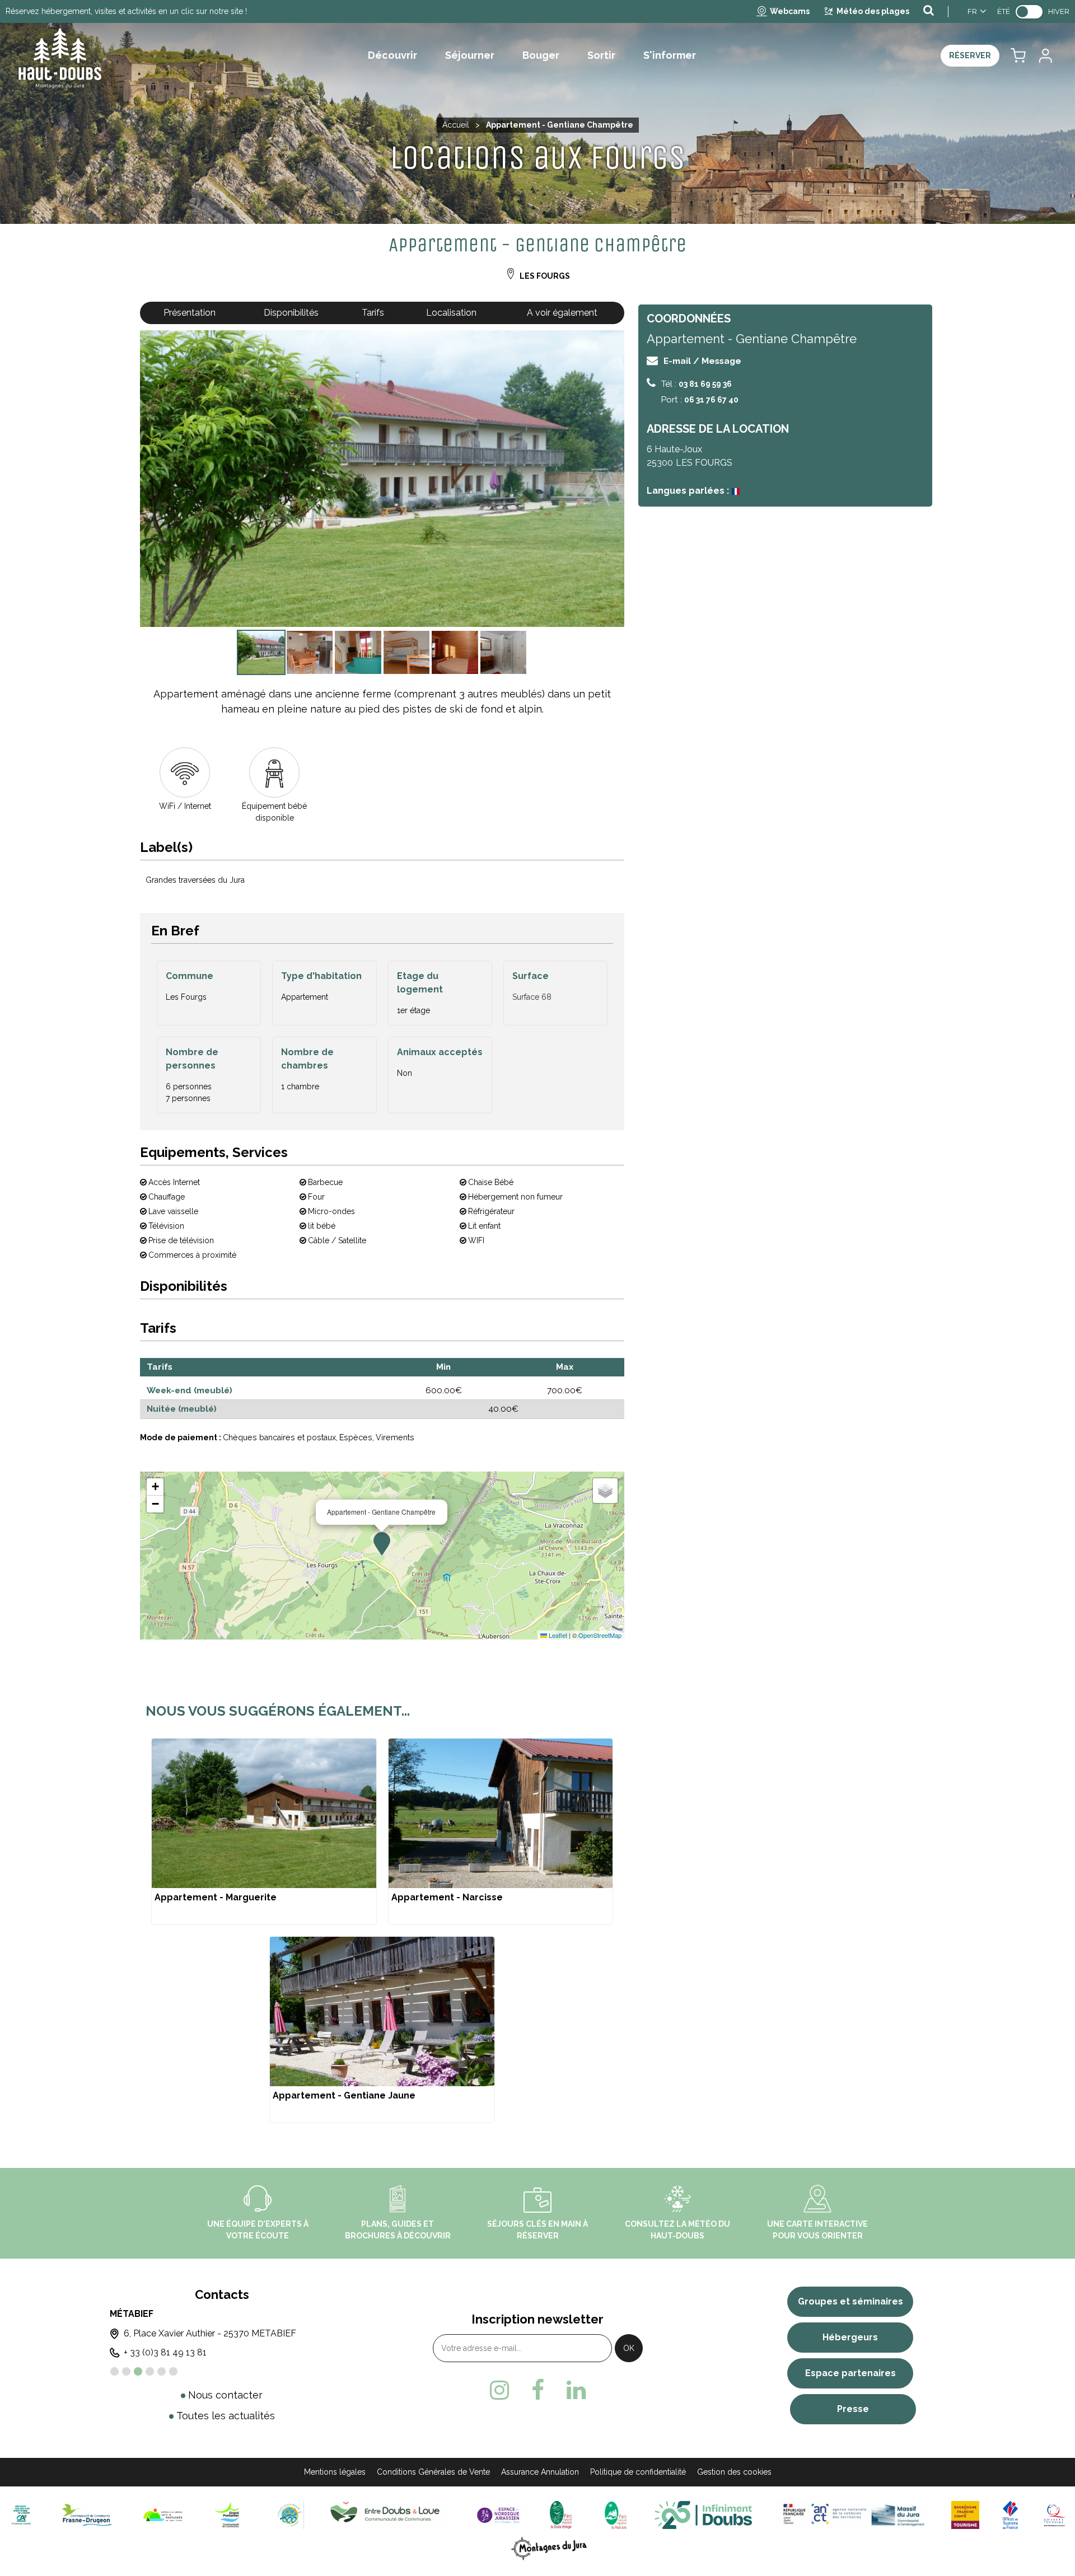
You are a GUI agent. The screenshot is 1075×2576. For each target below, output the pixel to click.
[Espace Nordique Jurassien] (498, 2514)
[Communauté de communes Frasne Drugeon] (87, 2514)
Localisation (451, 313)
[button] (1018, 56)
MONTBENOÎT (148, 2314)
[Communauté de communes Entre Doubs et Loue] (387, 2514)
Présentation (190, 313)
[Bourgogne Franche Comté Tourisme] (965, 2514)
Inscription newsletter (537, 2319)
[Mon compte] (1045, 56)
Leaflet (557, 1635)
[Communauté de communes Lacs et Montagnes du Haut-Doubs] (163, 2514)
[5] (162, 2371)
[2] (126, 2371)
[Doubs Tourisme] (703, 2514)
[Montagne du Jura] (550, 2548)
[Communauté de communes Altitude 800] (290, 2514)
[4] (150, 2371)
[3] (138, 2371)
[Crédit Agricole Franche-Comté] (21, 2514)
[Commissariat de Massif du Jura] (851, 2514)
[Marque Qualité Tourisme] (1055, 2514)
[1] (114, 2371)
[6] (173, 2371)
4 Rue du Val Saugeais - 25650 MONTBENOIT (227, 2333)
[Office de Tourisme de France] (1011, 2514)
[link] (1029, 12)
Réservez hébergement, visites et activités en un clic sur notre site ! (126, 11)
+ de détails (264, 1832)
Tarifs (373, 313)
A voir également (562, 313)
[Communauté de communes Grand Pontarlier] (232, 2514)
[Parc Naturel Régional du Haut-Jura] (613, 2514)
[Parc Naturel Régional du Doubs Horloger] (561, 2514)
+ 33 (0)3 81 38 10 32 (173, 2352)
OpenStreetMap (600, 1635)
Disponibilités (291, 313)
